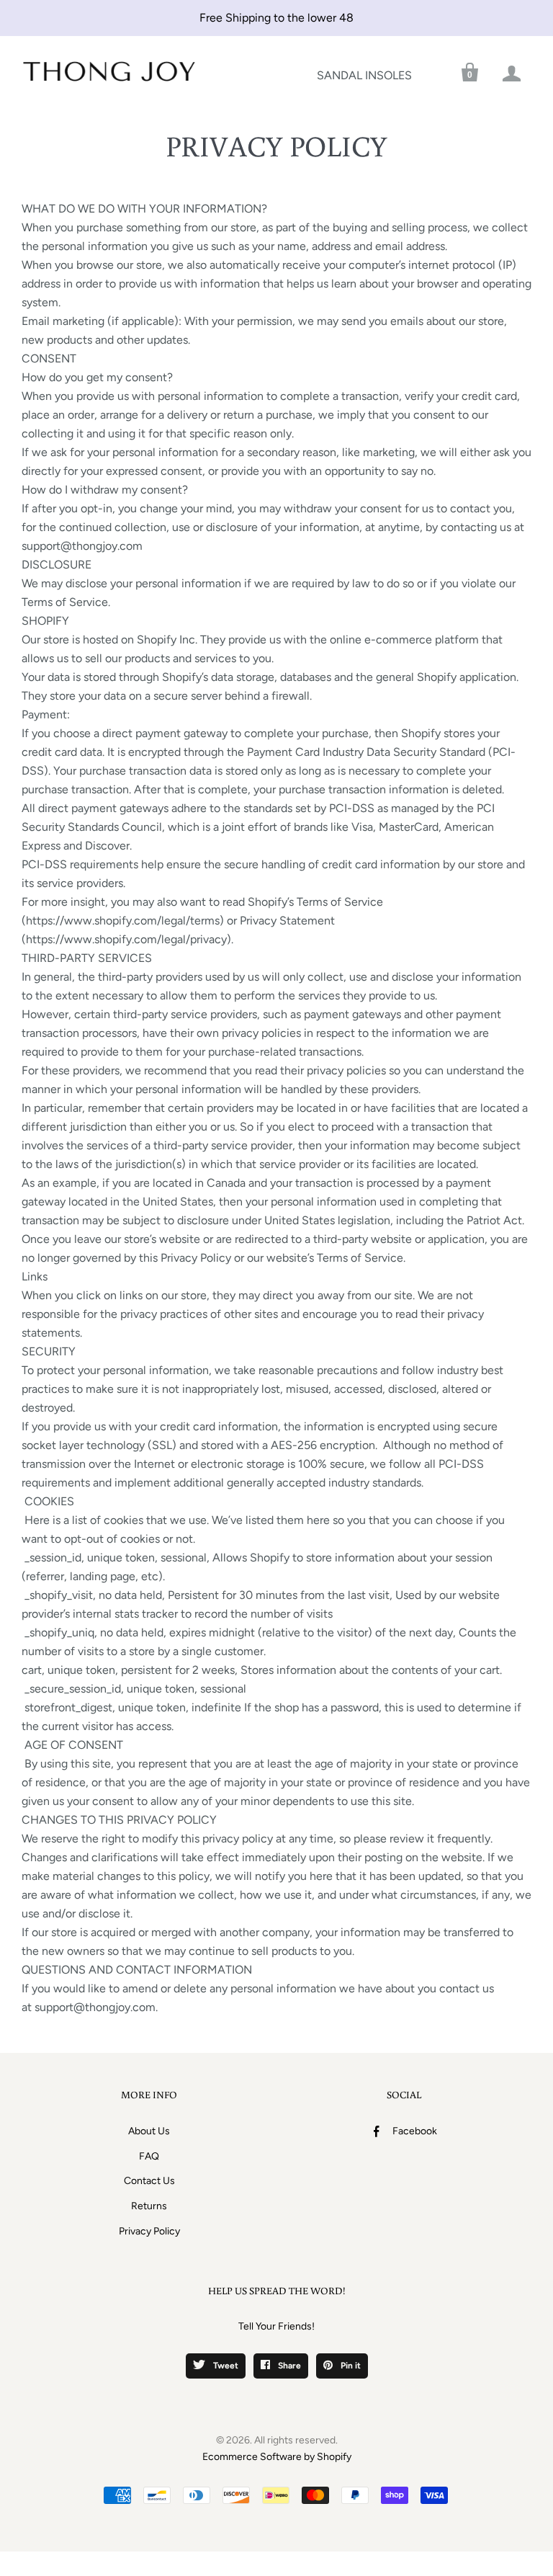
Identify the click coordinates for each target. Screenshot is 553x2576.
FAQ (149, 2156)
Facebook (415, 2131)
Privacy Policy (149, 2231)
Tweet (225, 2366)
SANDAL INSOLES (364, 75)
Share (288, 2366)
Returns (149, 2206)
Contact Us (149, 2181)
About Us (149, 2131)
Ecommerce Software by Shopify (277, 2457)
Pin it (350, 2366)
